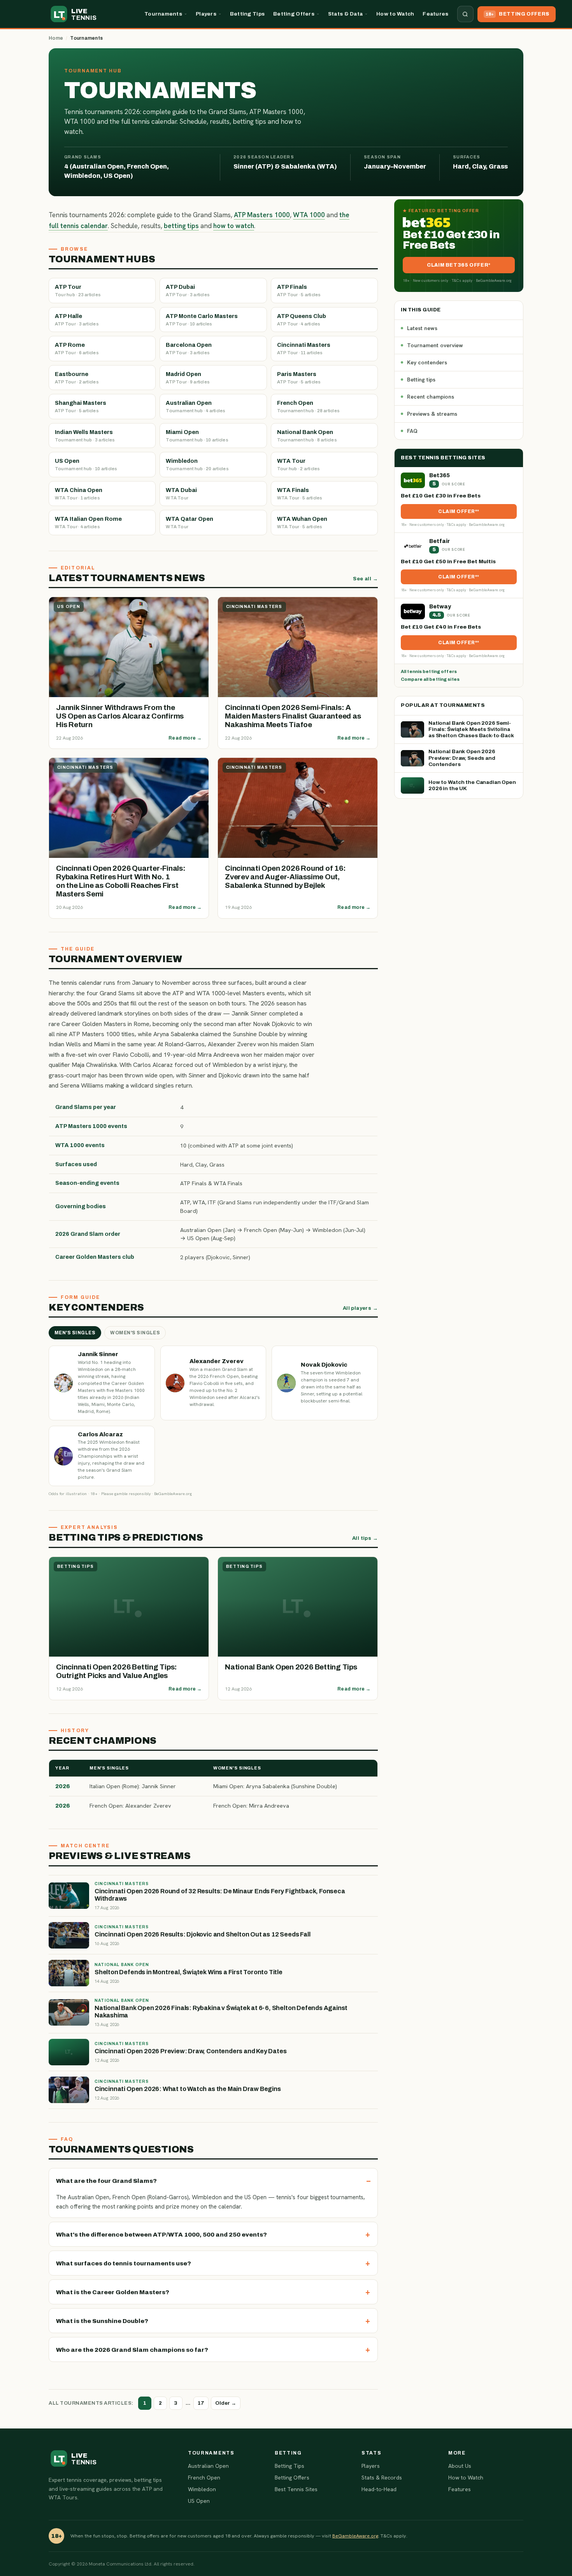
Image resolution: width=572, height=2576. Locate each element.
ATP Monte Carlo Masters (202, 320)
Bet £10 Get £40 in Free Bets (441, 627)
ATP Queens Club (302, 320)
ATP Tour (78, 290)
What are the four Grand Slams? (106, 2181)
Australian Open (196, 406)
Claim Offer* (458, 511)
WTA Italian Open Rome (88, 522)
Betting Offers (294, 14)
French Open (308, 406)
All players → (360, 1308)
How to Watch (395, 14)
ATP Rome (77, 348)
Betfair (440, 541)
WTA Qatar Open (189, 522)
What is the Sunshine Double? (102, 2321)
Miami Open (197, 436)
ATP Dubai (188, 290)
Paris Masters (299, 378)
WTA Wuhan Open (302, 522)
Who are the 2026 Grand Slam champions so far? (132, 2350)
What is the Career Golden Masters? (113, 2292)
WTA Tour (299, 464)
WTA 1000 (309, 215)
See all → (365, 579)
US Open (86, 464)
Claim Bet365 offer (458, 265)
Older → (226, 2403)
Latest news (422, 328)
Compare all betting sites (430, 679)
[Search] (465, 14)
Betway (440, 607)
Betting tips (421, 380)
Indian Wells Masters (85, 436)
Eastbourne (77, 378)
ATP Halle (77, 320)
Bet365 (440, 475)
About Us (460, 2466)
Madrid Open (188, 378)
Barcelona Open (189, 348)
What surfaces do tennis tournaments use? (124, 2263)
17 (201, 2403)
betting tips (181, 226)
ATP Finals (299, 290)
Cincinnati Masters (304, 348)
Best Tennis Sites (296, 2489)
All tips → (365, 1538)
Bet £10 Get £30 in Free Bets (441, 496)
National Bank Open (307, 436)
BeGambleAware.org (355, 2536)
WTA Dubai (181, 494)
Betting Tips (247, 14)
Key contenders (427, 362)
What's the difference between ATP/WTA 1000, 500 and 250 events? (161, 2234)
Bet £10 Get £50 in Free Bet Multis (448, 561)
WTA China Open (79, 494)
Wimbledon (197, 464)
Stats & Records (382, 2478)
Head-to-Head (379, 2489)
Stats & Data (345, 14)
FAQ (412, 431)
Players (206, 14)
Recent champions (431, 397)
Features (435, 14)
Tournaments (163, 14)
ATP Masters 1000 (262, 215)
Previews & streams (432, 414)
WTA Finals (300, 494)
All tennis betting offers (429, 671)
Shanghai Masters (81, 406)
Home (56, 38)
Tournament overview (435, 345)
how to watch (234, 226)
